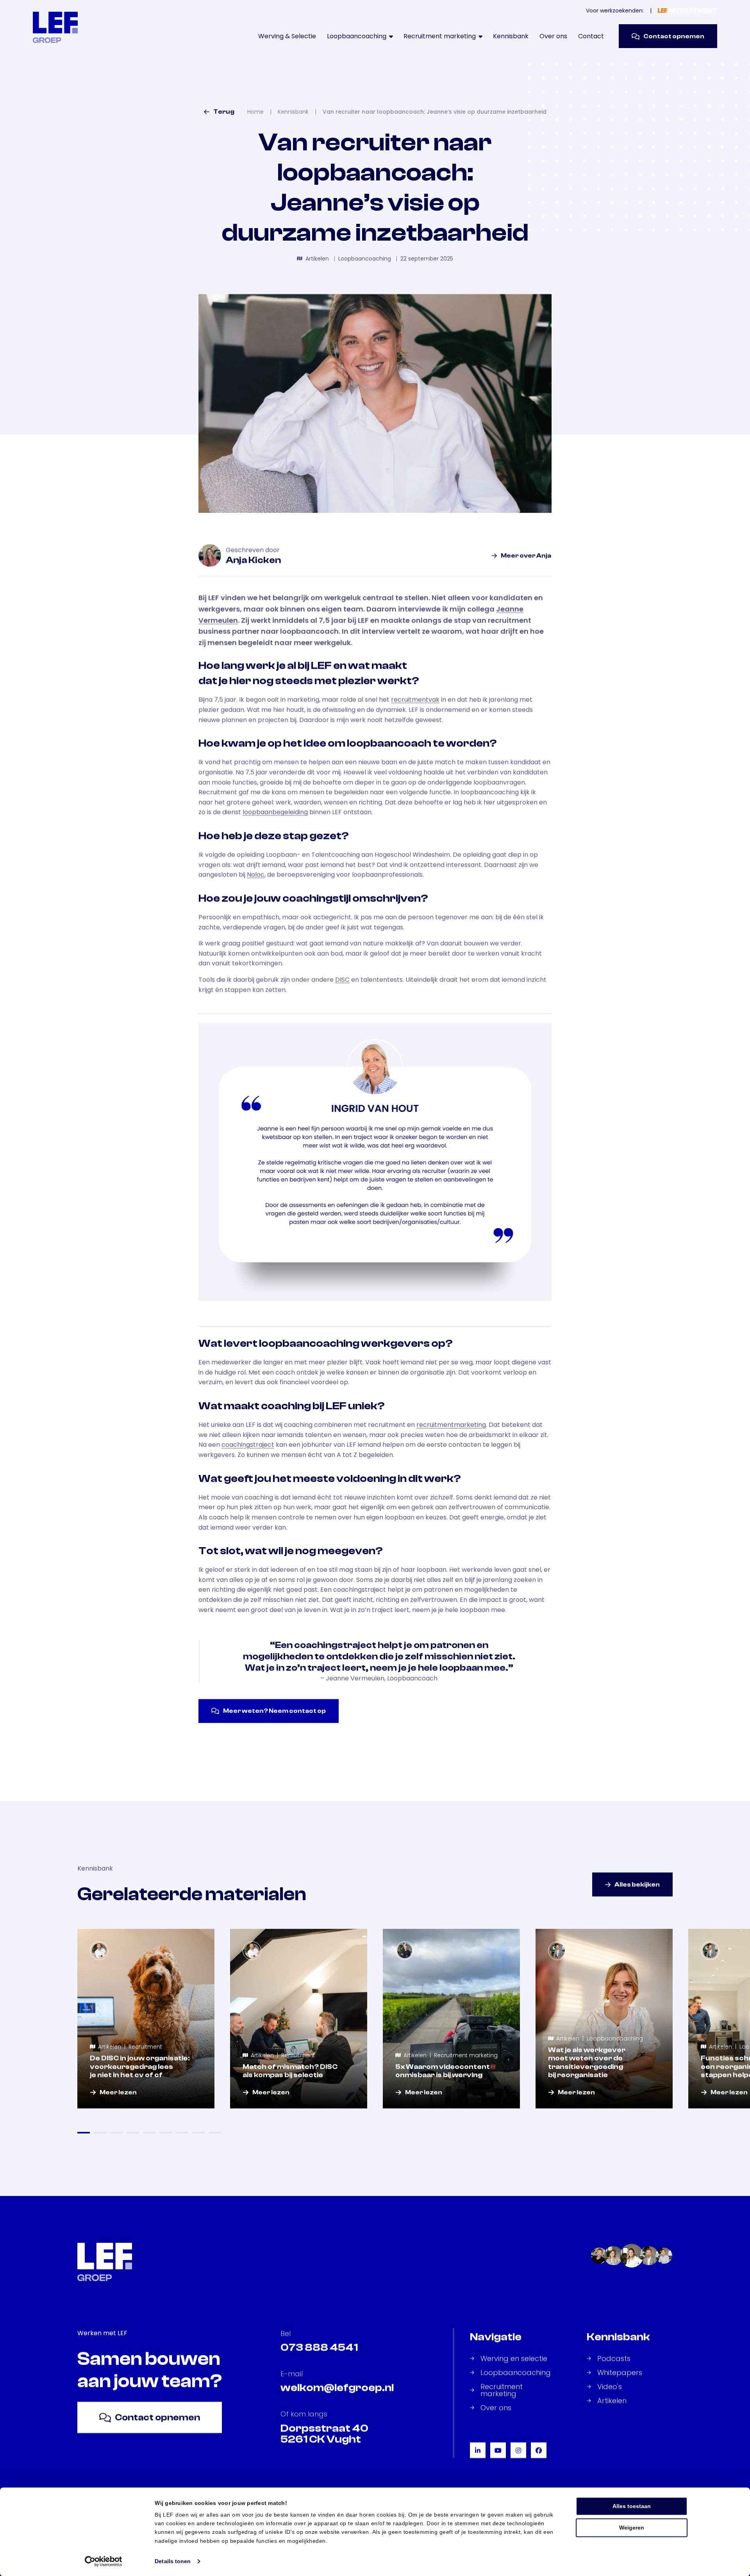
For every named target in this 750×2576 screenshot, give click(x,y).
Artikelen (612, 2401)
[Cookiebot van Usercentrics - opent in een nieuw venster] (104, 2561)
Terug (224, 112)
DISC (342, 979)
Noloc (256, 874)
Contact (591, 36)
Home (255, 112)
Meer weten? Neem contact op (274, 1711)
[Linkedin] (478, 2450)
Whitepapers (620, 2372)
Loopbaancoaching (516, 2372)
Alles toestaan (632, 2506)
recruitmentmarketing (451, 1425)
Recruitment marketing (502, 2390)
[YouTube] (498, 2450)
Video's (610, 2387)
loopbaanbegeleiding (275, 812)
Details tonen (173, 2561)
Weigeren (632, 2528)
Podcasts (614, 2358)
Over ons (553, 36)
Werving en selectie (514, 2358)
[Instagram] (518, 2450)
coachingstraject (248, 1445)
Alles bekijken (637, 1884)
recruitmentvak (415, 699)
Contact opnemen (674, 36)
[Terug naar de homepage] (55, 27)
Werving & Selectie (287, 36)
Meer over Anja (526, 555)
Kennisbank (511, 36)
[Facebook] (539, 2450)
